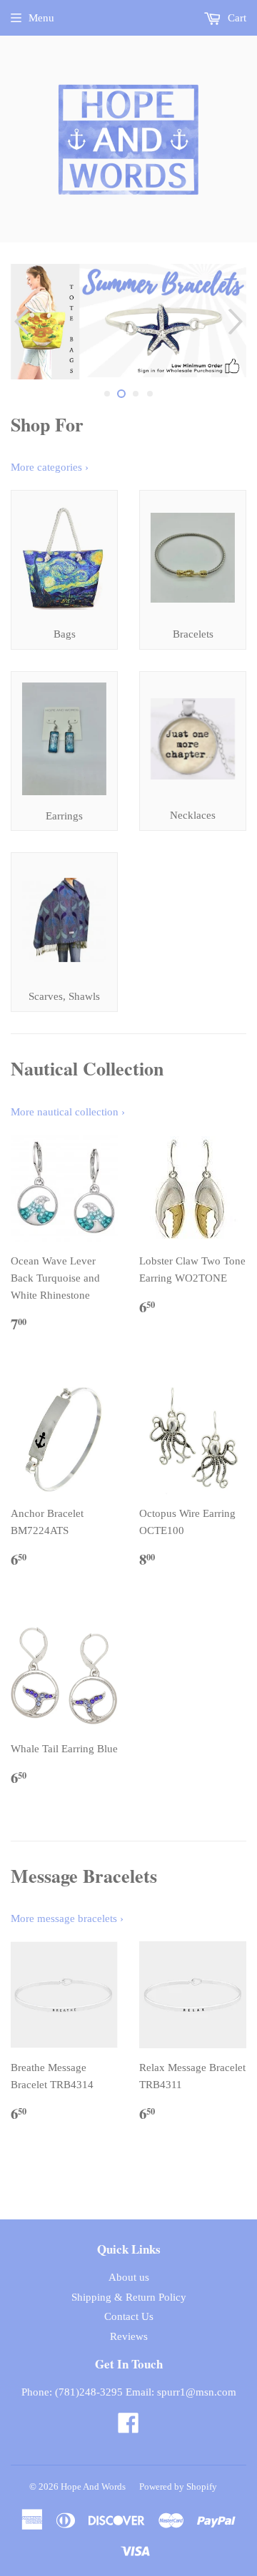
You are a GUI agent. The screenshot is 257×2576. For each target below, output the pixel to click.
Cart (236, 18)
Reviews (129, 2336)
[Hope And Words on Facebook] (128, 2428)
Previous (20, 322)
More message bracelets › (67, 1918)
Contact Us (129, 2316)
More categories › (50, 467)
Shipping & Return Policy (129, 2297)
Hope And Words (93, 2486)
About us (129, 2277)
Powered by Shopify (178, 2486)
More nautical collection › (68, 1112)
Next (237, 322)
